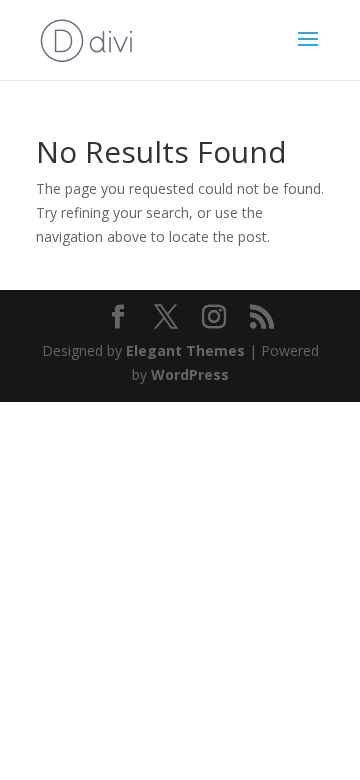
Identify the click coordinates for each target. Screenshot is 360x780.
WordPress (190, 374)
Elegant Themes (185, 350)
